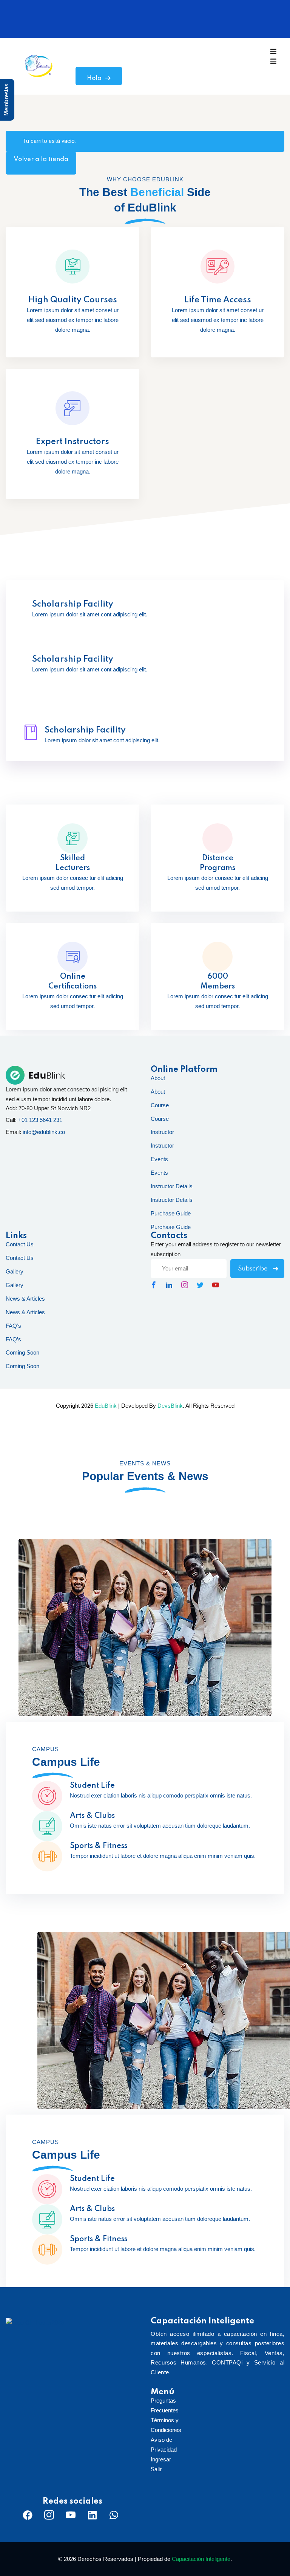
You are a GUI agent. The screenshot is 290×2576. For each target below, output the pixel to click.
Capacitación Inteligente (201, 2559)
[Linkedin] (92, 2515)
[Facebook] (28, 2515)
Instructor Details (172, 1186)
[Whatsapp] (114, 2515)
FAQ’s (13, 1326)
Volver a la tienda (41, 159)
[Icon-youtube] (71, 2515)
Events (159, 1159)
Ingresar (161, 2459)
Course (160, 1105)
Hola (94, 78)
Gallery (15, 1271)
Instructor (162, 1132)
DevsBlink (170, 1406)
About (158, 1078)
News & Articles (25, 1299)
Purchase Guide (171, 1213)
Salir (156, 2469)
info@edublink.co (44, 1132)
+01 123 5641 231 (40, 1120)
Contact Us (20, 1244)
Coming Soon (22, 1352)
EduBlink (106, 1406)
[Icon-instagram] (49, 2515)
